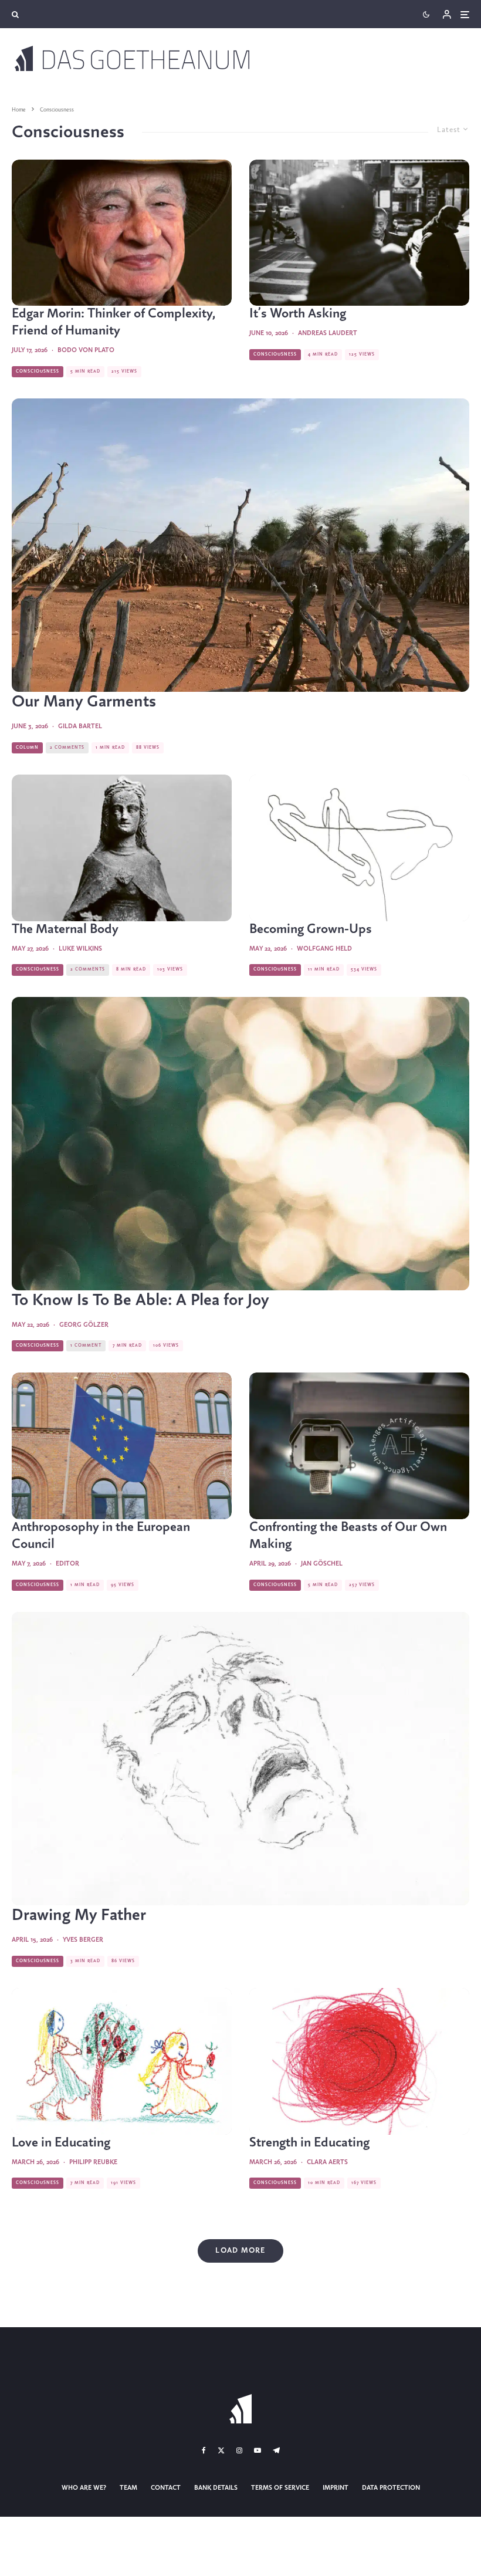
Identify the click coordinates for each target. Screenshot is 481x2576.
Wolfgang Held (324, 949)
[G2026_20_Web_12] (122, 848)
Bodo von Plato (86, 350)
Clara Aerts (327, 2162)
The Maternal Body (65, 929)
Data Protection (391, 2488)
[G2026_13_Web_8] (122, 2061)
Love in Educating (61, 2143)
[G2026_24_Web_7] (122, 233)
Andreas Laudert (328, 333)
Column (27, 748)
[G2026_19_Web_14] (240, 1144)
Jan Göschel (322, 1564)
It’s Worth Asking (298, 314)
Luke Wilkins (80, 949)
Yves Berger (83, 1940)
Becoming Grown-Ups (311, 929)
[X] (221, 2450)
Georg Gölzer (84, 1325)
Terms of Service (280, 2488)
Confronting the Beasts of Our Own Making (348, 1536)
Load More (240, 2251)
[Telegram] (276, 2450)
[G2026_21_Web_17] (240, 545)
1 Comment (86, 1346)
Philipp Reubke (93, 2162)
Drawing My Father (79, 1916)
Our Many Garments (84, 702)
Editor (67, 1564)
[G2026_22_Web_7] (359, 233)
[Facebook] (204, 2450)
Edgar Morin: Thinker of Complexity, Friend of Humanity (114, 322)
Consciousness (38, 371)
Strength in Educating (309, 2143)
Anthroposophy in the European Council (101, 1536)
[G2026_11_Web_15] (240, 1759)
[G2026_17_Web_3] (122, 1446)
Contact (166, 2488)
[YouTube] (258, 2450)
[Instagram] (239, 2450)
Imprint (336, 2488)
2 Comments (67, 748)
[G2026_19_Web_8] (359, 848)
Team (128, 2488)
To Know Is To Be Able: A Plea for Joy (140, 1301)
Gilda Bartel (80, 726)
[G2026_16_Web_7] (359, 1446)
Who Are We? (84, 2488)
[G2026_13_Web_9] (359, 2061)
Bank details (216, 2488)
